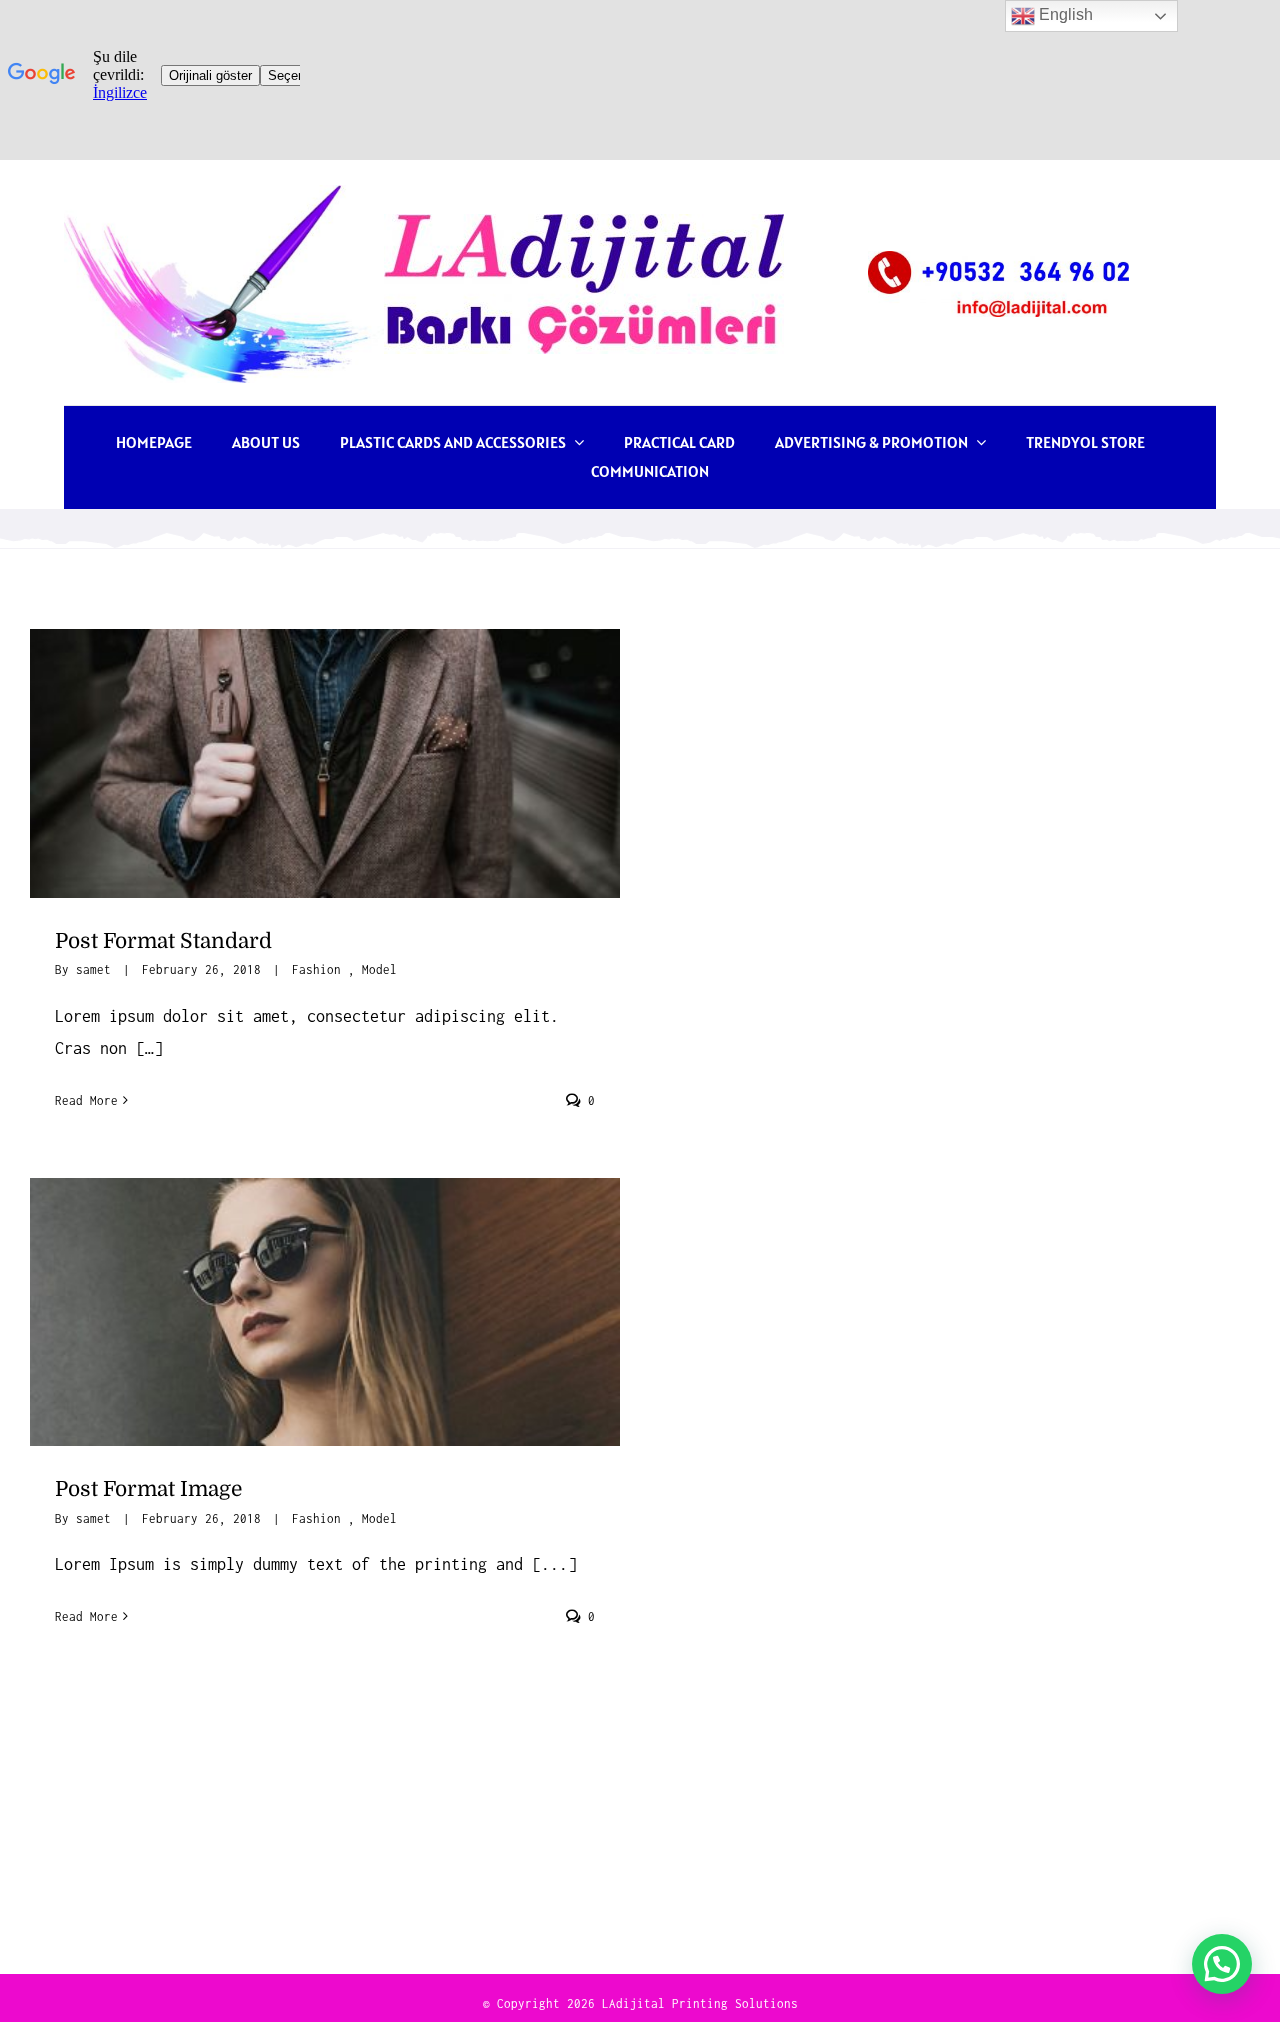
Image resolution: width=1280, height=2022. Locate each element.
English (1064, 14)
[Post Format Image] (325, 1312)
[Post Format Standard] (325, 763)
